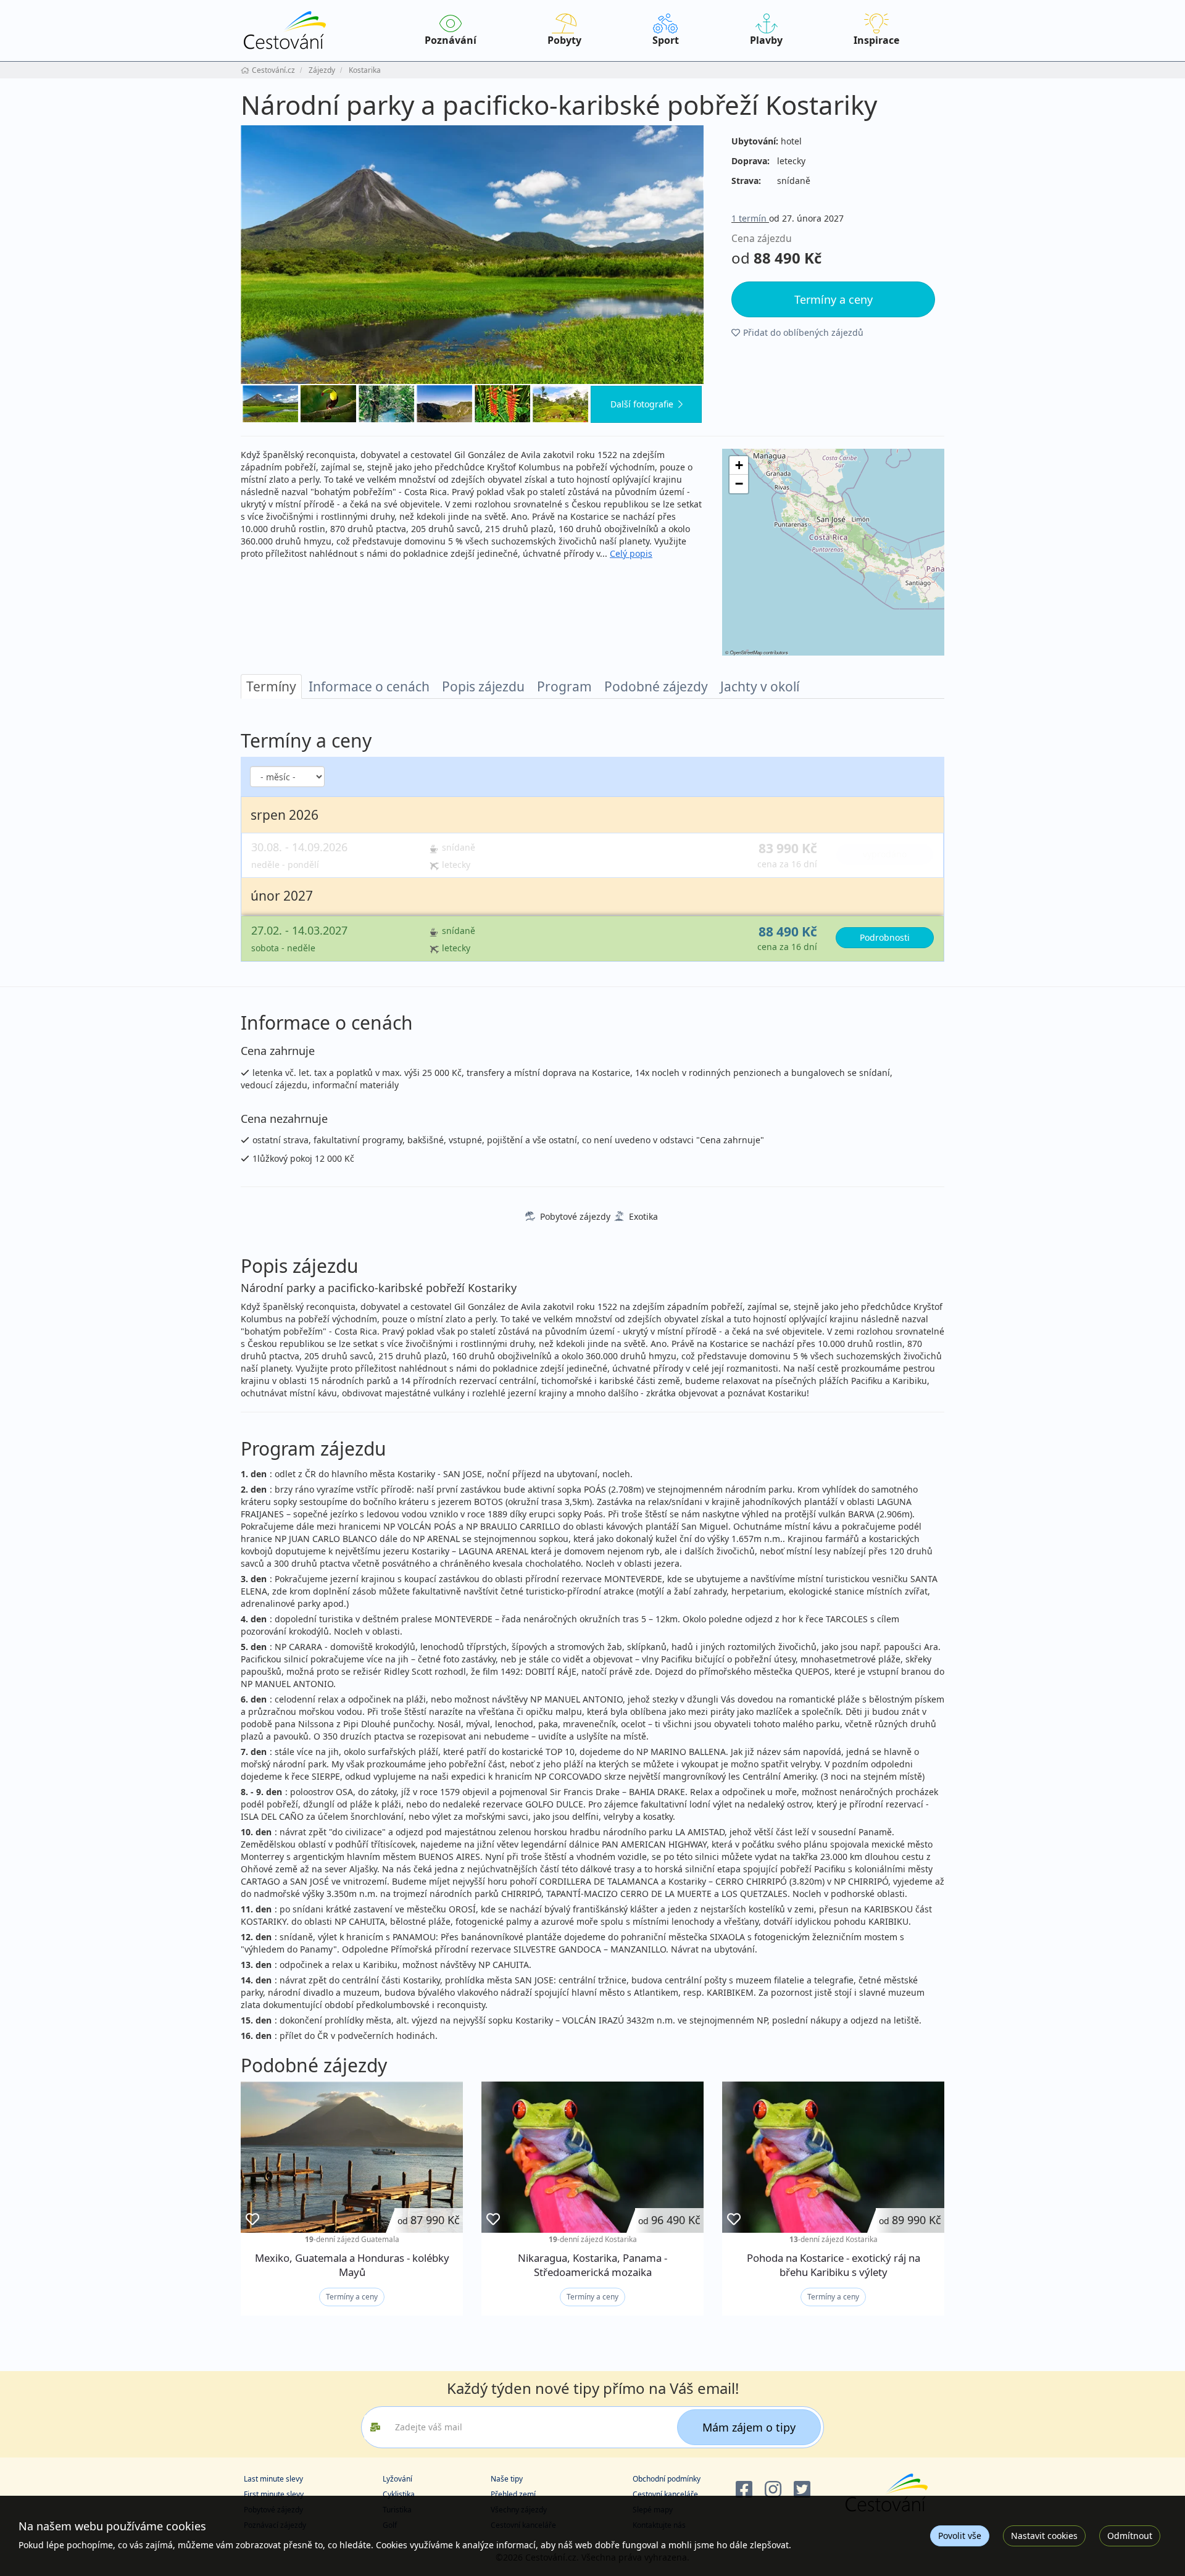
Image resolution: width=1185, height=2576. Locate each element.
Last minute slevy (273, 2479)
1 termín (750, 218)
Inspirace (876, 40)
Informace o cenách (369, 686)
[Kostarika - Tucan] (328, 404)
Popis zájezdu (483, 686)
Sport (666, 40)
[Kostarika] (502, 404)
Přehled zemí (513, 2494)
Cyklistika (399, 2494)
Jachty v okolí (760, 686)
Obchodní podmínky (667, 2479)
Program (564, 686)
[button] (739, 465)
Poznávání (451, 40)
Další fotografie (642, 404)
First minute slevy (274, 2494)
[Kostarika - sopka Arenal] (560, 404)
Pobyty (564, 40)
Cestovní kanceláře (665, 2494)
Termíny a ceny (352, 2297)
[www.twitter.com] (802, 2490)
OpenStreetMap (746, 652)
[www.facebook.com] (744, 2490)
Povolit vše (960, 2536)
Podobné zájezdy (656, 686)
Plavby (766, 40)
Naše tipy (507, 2479)
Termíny (271, 686)
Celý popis (631, 553)
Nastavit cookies (1044, 2536)
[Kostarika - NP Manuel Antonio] (386, 404)
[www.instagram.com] (773, 2490)
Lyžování (397, 2479)
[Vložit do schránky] (252, 2220)
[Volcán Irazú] (444, 404)
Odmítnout (1130, 2536)
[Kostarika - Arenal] (472, 255)
